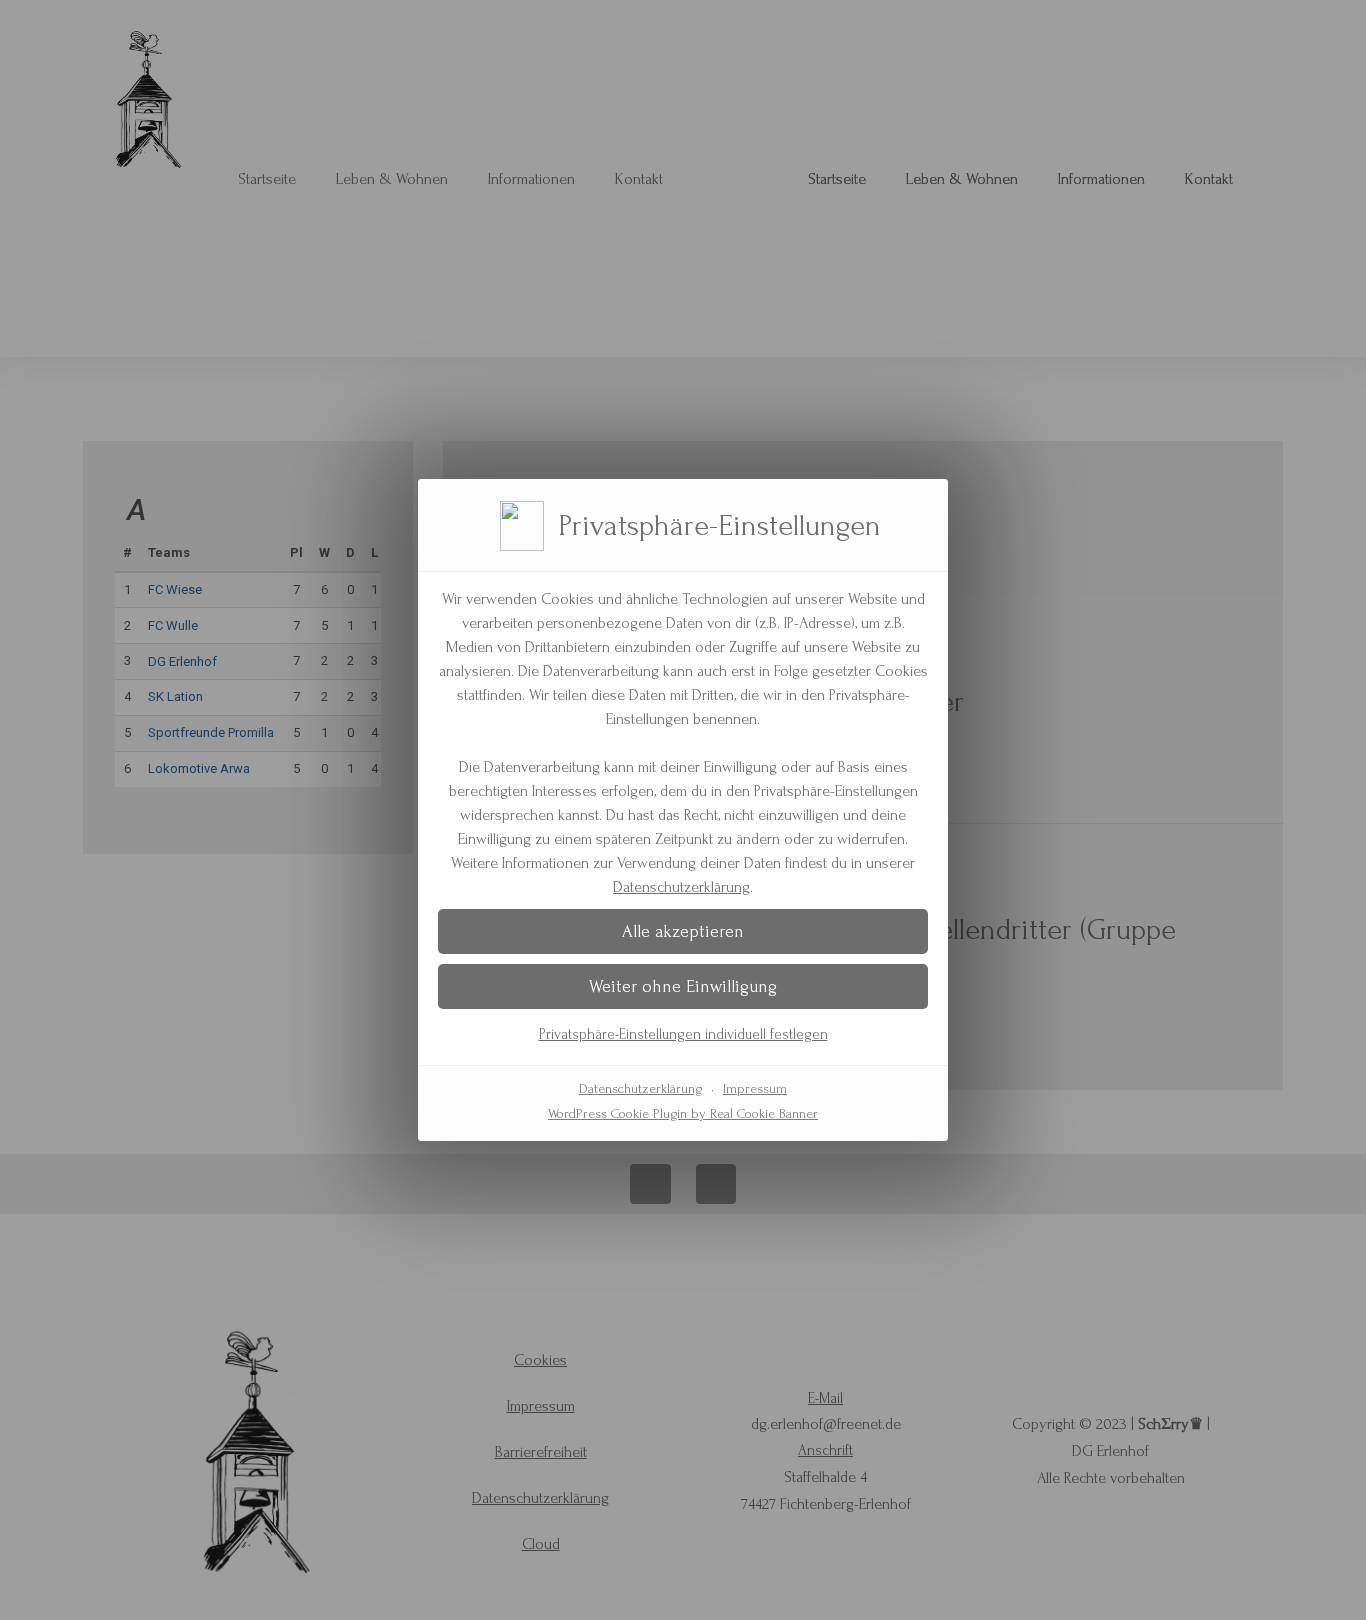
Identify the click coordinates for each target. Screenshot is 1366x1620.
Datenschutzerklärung (681, 887)
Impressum (755, 1088)
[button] (683, 931)
